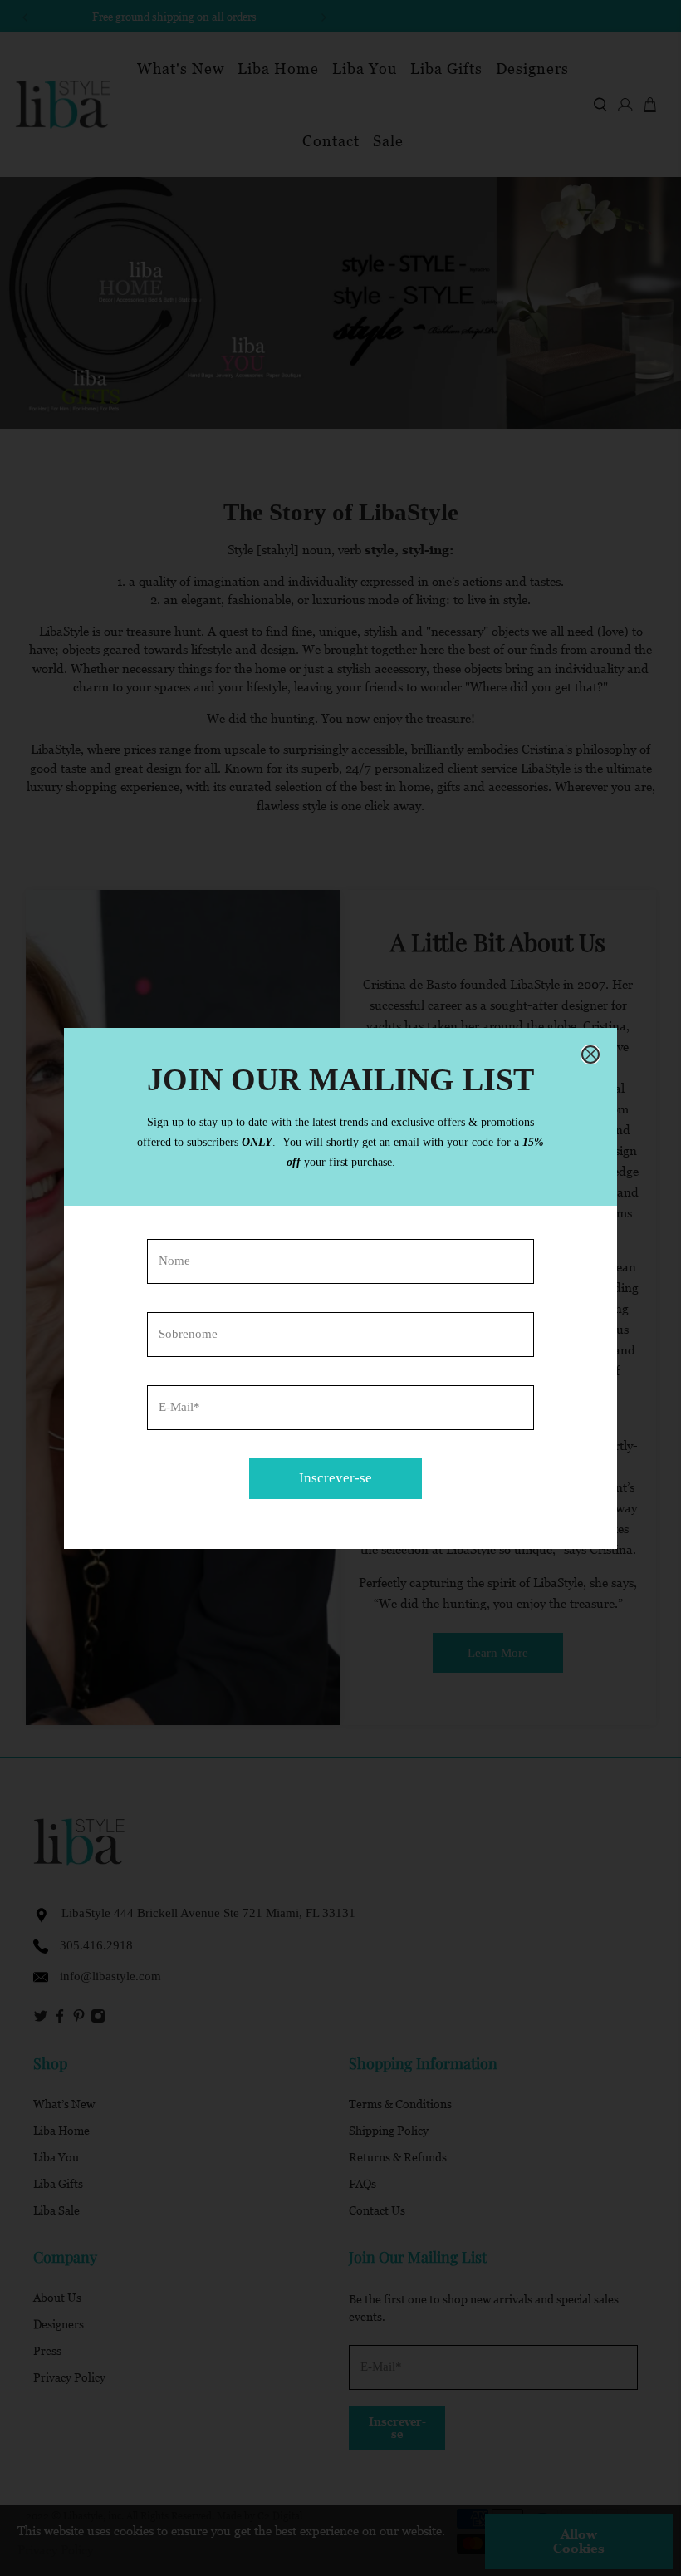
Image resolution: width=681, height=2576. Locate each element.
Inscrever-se (336, 1478)
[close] (590, 1054)
